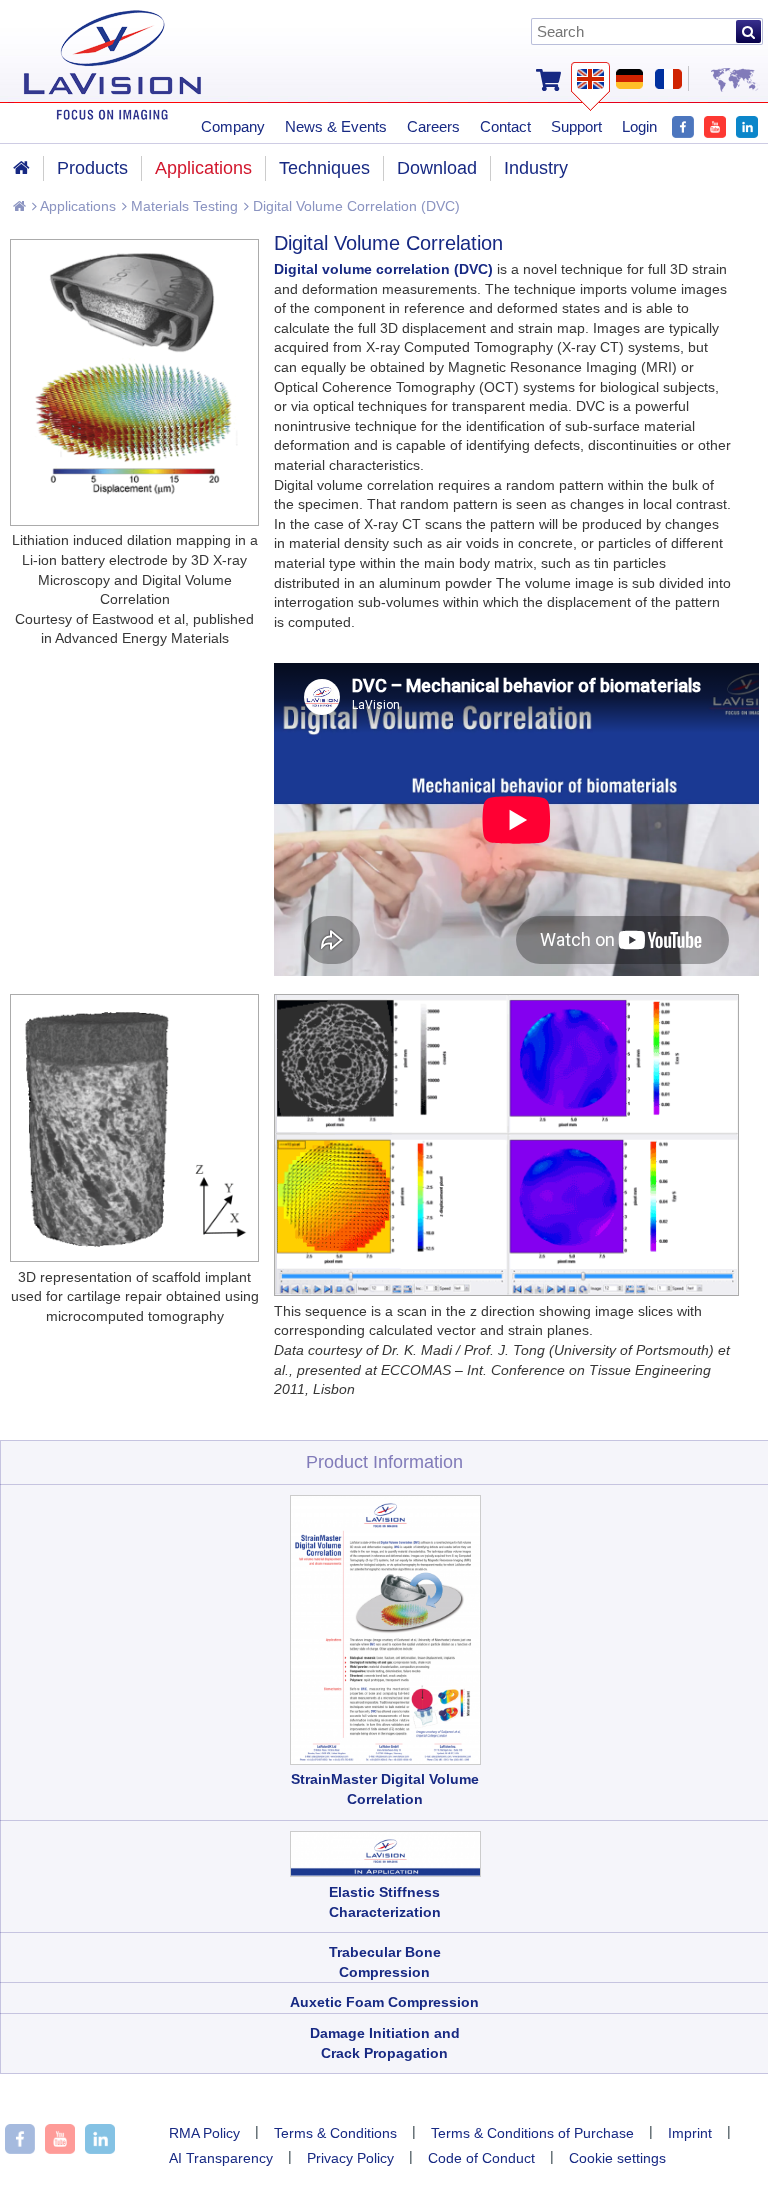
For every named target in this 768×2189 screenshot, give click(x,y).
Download (437, 168)
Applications (76, 206)
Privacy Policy (350, 2158)
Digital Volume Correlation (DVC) (354, 206)
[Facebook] (683, 124)
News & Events (336, 126)
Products (92, 168)
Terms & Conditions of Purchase (532, 2133)
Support (576, 126)
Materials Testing (182, 206)
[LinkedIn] (747, 124)
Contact (505, 126)
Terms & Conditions (335, 2133)
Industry (536, 168)
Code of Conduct (481, 2158)
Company (233, 126)
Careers (433, 126)
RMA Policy (204, 2133)
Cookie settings (617, 2158)
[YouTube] (715, 124)
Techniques (324, 168)
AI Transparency (221, 2158)
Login (639, 126)
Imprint (690, 2133)
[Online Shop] (548, 78)
